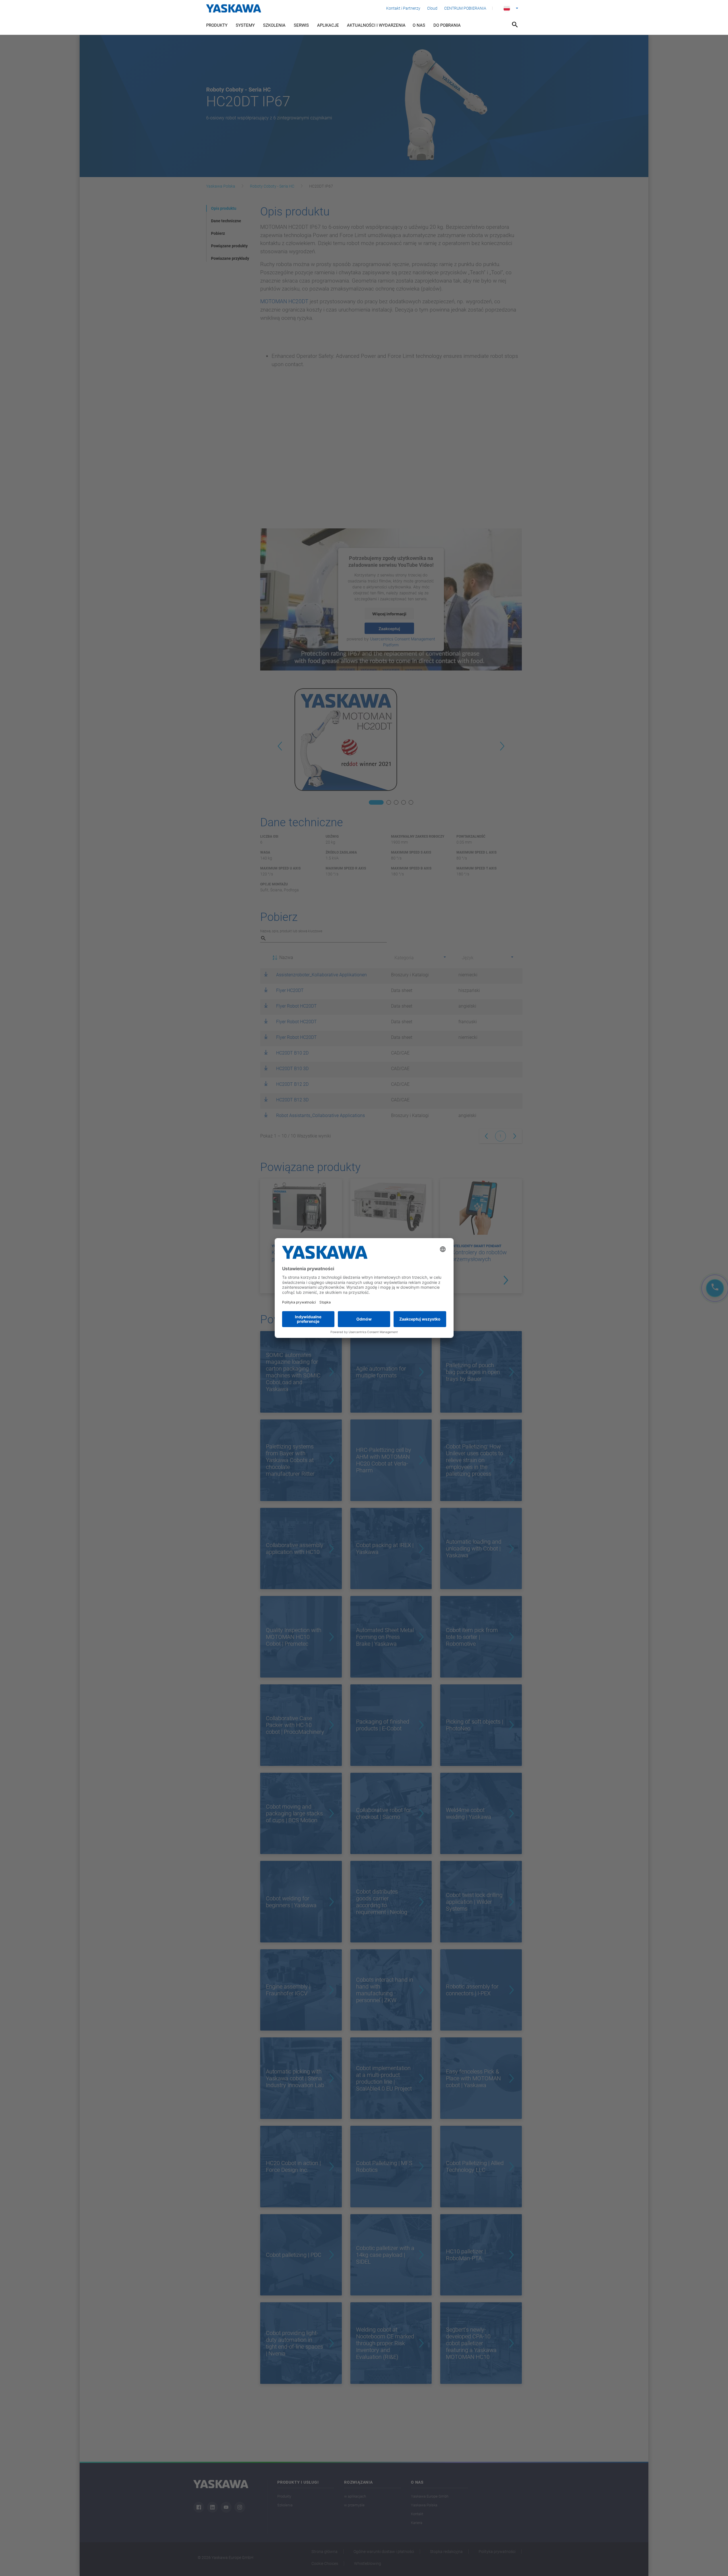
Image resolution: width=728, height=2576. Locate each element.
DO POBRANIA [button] (447, 25)
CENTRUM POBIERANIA (465, 8)
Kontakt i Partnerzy (403, 8)
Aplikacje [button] (328, 25)
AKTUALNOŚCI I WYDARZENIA (376, 25)
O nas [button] (419, 25)
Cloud (432, 8)
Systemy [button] (245, 25)
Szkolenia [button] (274, 25)
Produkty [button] (217, 25)
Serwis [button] (301, 25)
